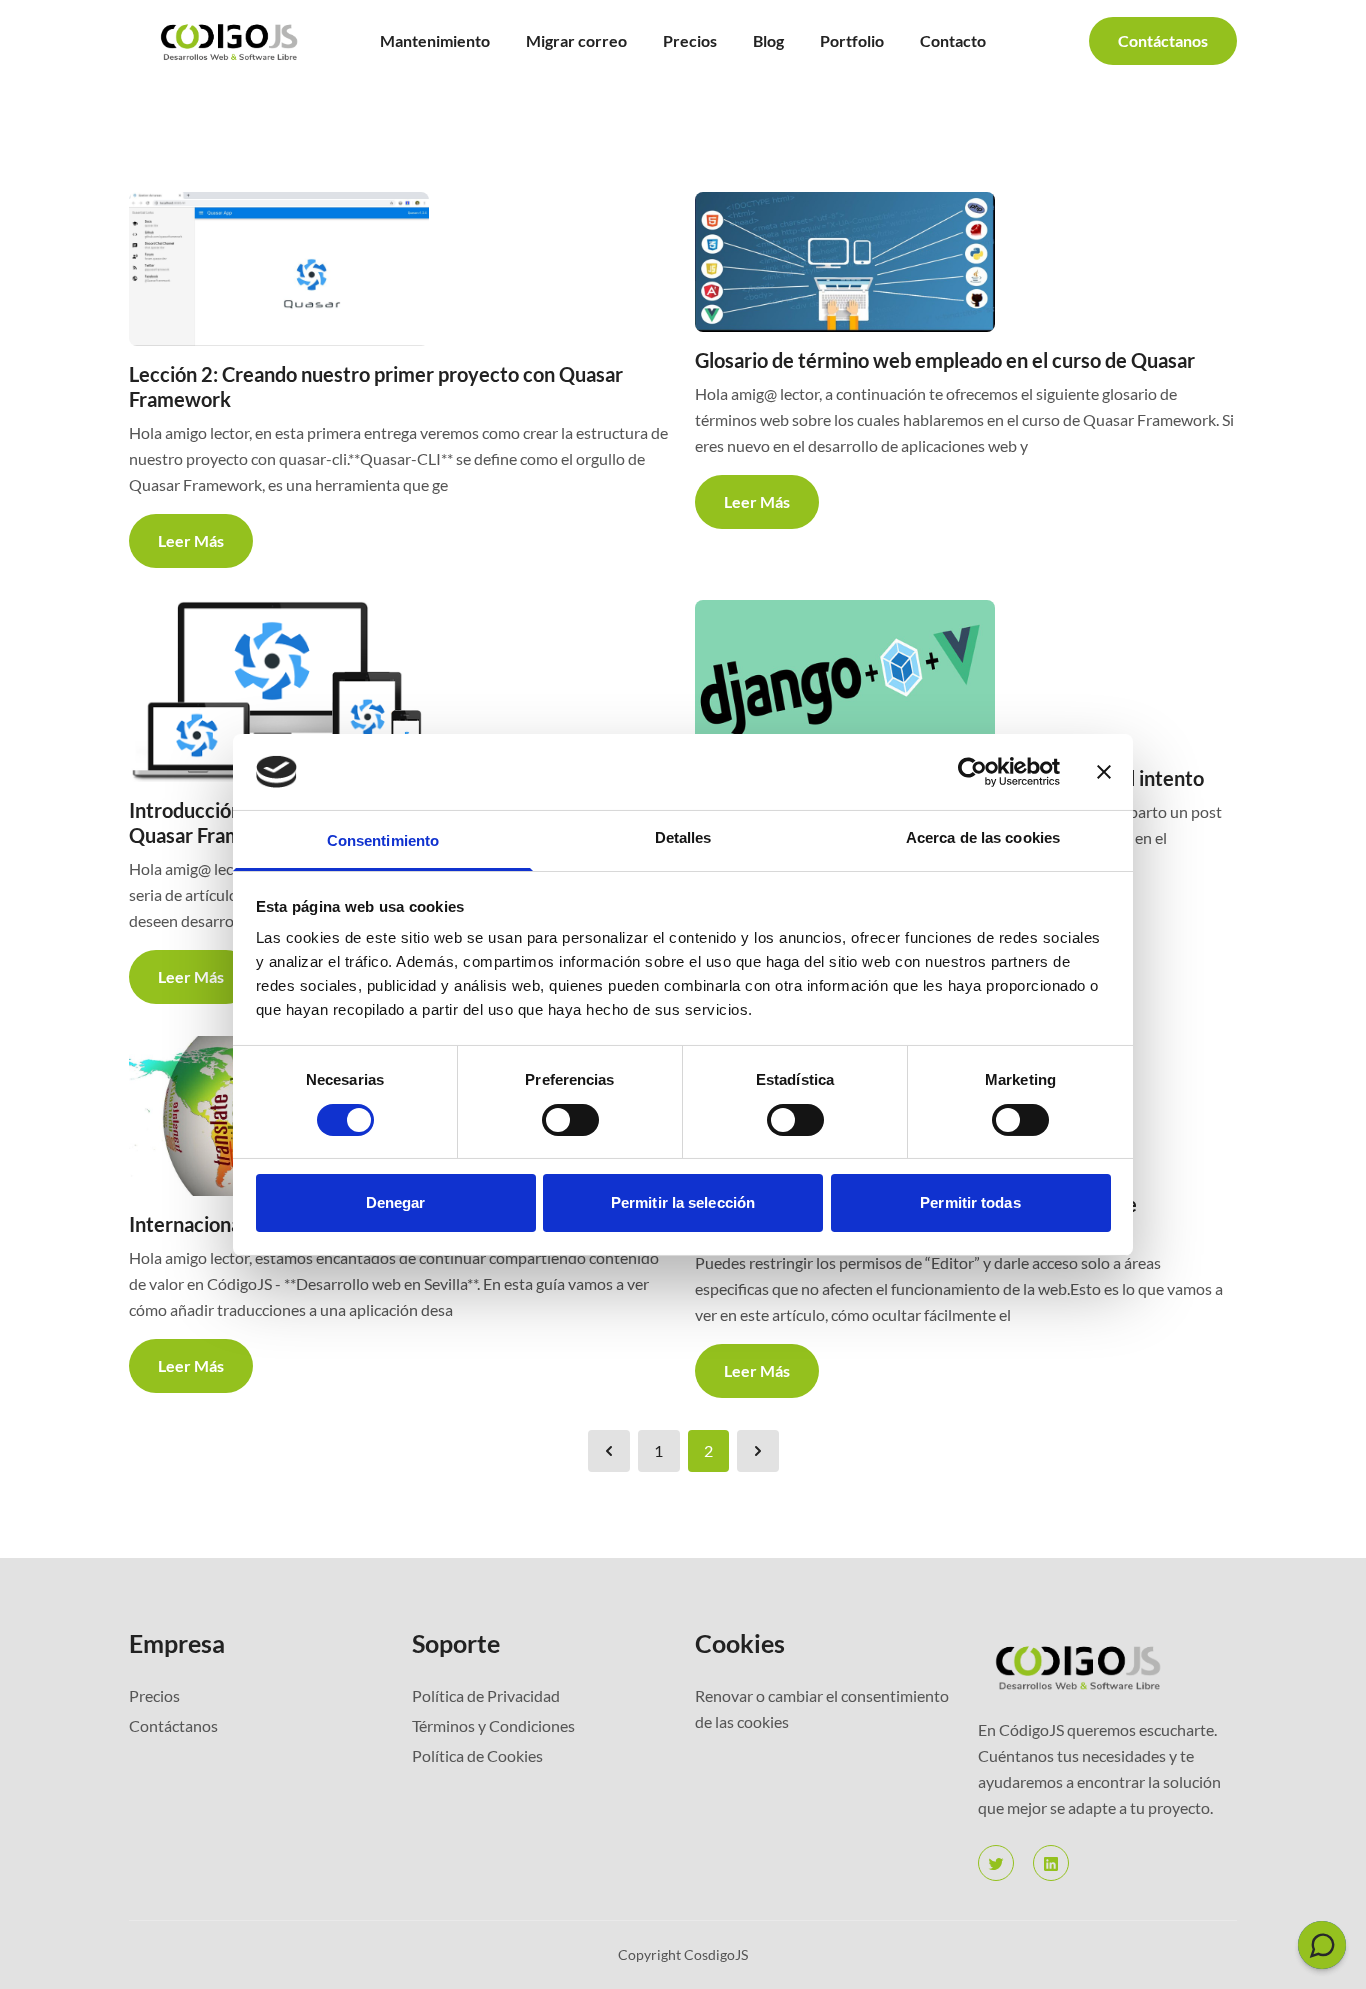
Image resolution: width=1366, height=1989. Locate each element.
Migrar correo (576, 40)
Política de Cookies (477, 1755)
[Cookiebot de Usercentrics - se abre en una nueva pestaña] (972, 772)
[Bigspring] (1107, 1666)
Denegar (396, 1202)
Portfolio (852, 40)
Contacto (953, 40)
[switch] (570, 1120)
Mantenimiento (435, 40)
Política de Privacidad (486, 1695)
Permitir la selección (683, 1202)
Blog (768, 40)
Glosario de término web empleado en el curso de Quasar (945, 360)
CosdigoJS (716, 1954)
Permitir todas (970, 1202)
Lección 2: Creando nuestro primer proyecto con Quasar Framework (376, 386)
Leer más (191, 540)
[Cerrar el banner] (1104, 772)
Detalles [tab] (683, 837)
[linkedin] (1051, 1863)
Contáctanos (1163, 40)
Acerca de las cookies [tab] (983, 837)
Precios (690, 40)
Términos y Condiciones (493, 1725)
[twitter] (996, 1863)
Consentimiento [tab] (383, 840)
